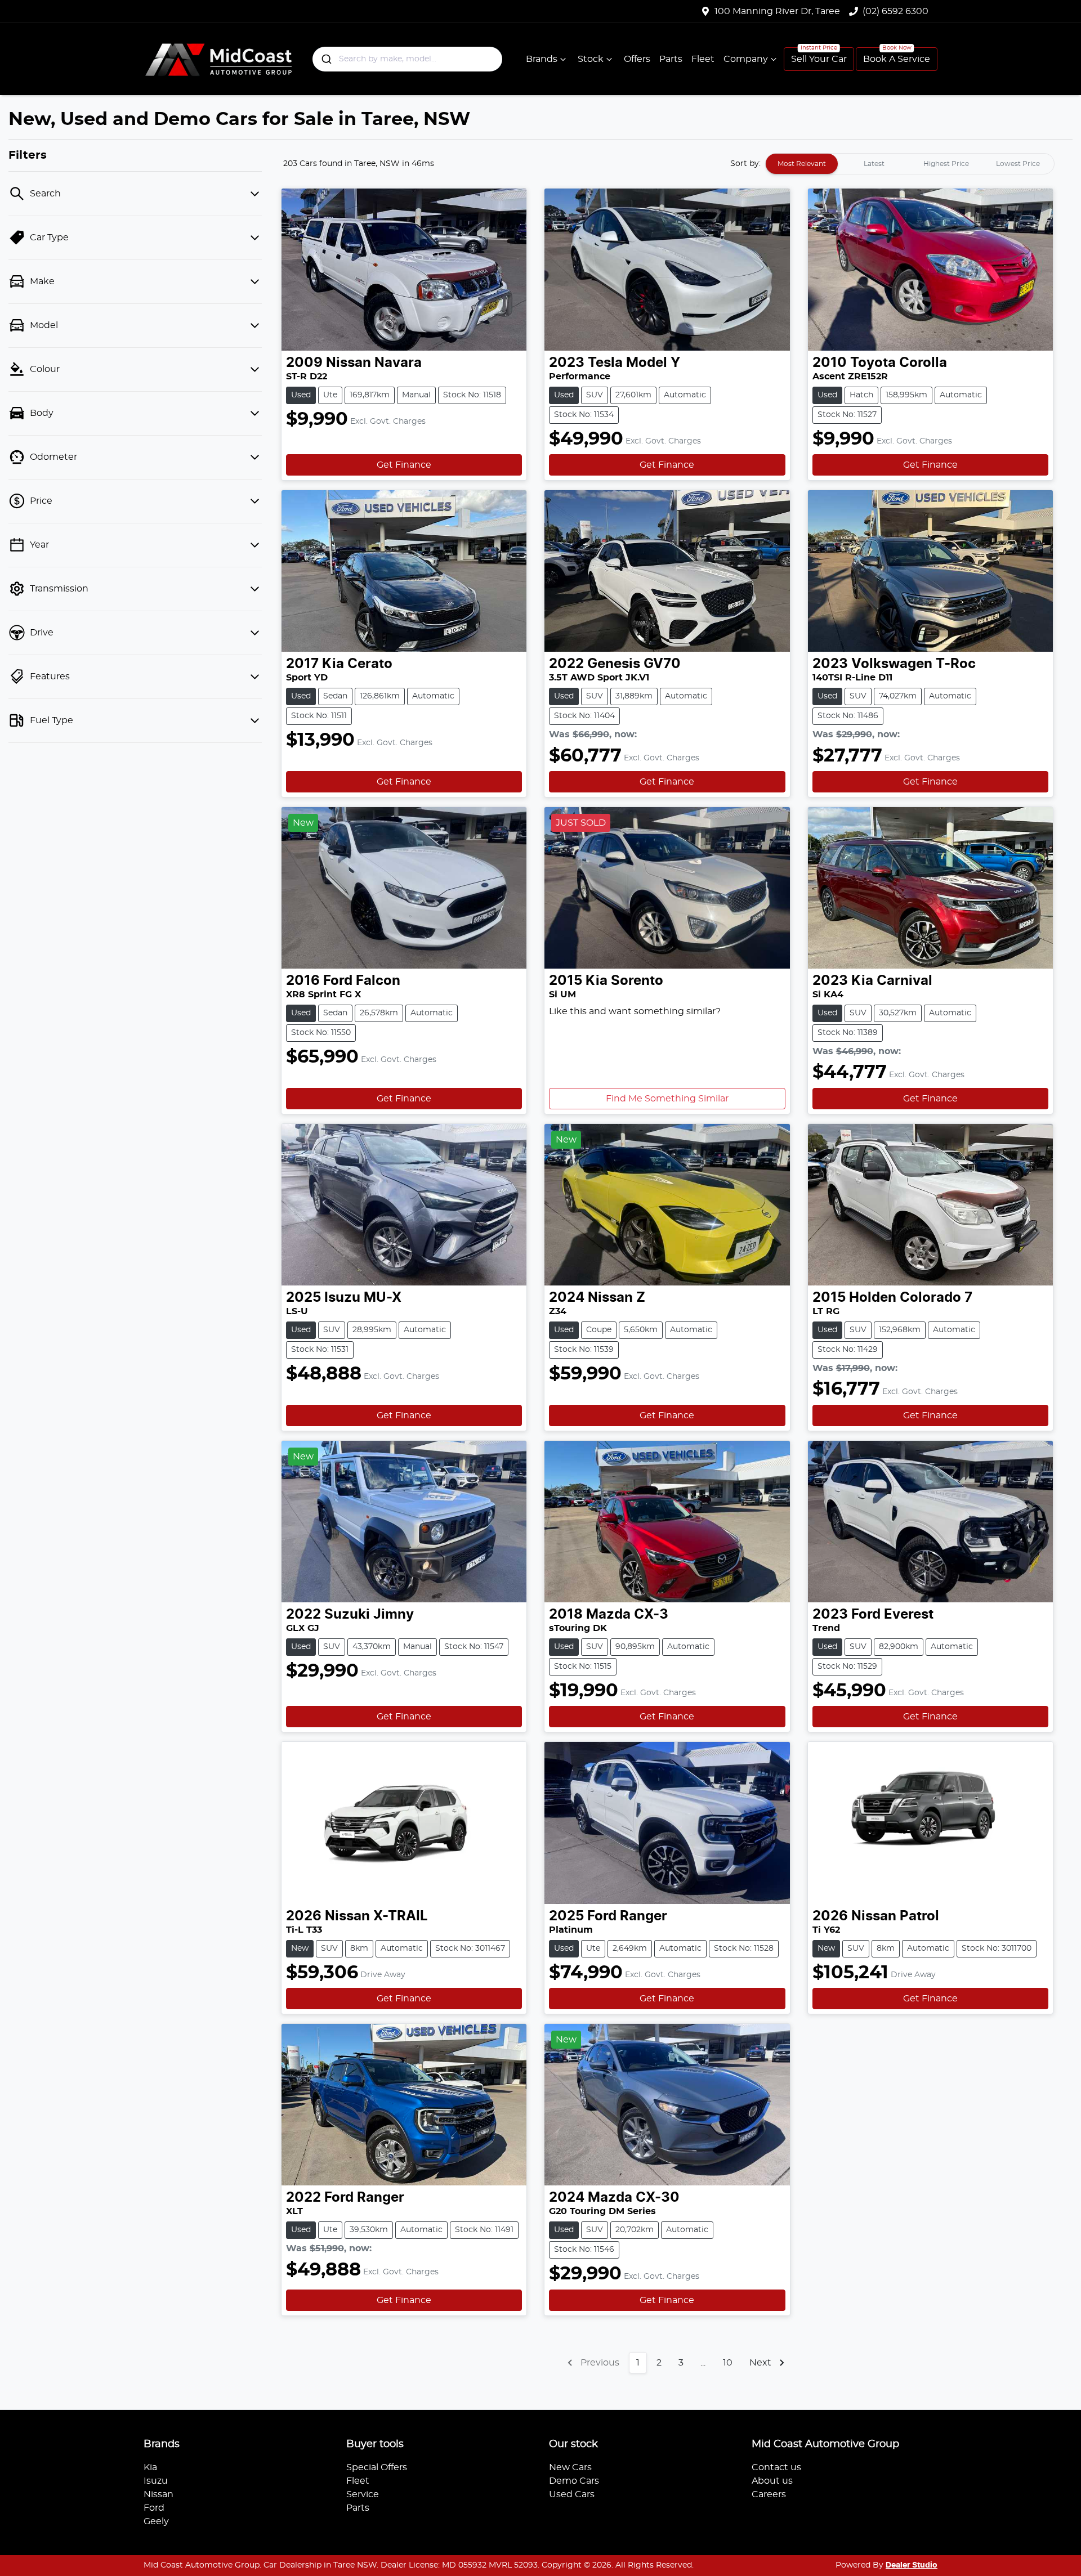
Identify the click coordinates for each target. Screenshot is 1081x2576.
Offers (637, 59)
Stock (591, 59)
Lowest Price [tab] (1018, 164)
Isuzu (156, 2481)
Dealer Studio (912, 2565)
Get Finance (404, 465)
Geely (156, 2521)
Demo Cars (574, 2481)
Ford (154, 2508)
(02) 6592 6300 (895, 11)
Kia (150, 2467)
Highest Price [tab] (946, 164)
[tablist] (910, 164)
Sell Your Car (819, 59)
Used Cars (572, 2494)
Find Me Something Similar (667, 1099)
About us (772, 2481)
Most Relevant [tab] (802, 164)
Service (363, 2494)
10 (728, 2363)
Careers (769, 2494)
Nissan (158, 2494)
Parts (671, 59)
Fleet (703, 59)
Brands (542, 59)
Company (746, 59)
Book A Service (897, 59)
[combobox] (407, 59)
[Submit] (326, 59)
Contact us (776, 2467)
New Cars (570, 2467)
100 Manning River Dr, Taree (777, 11)
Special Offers (377, 2467)
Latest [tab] (874, 164)
